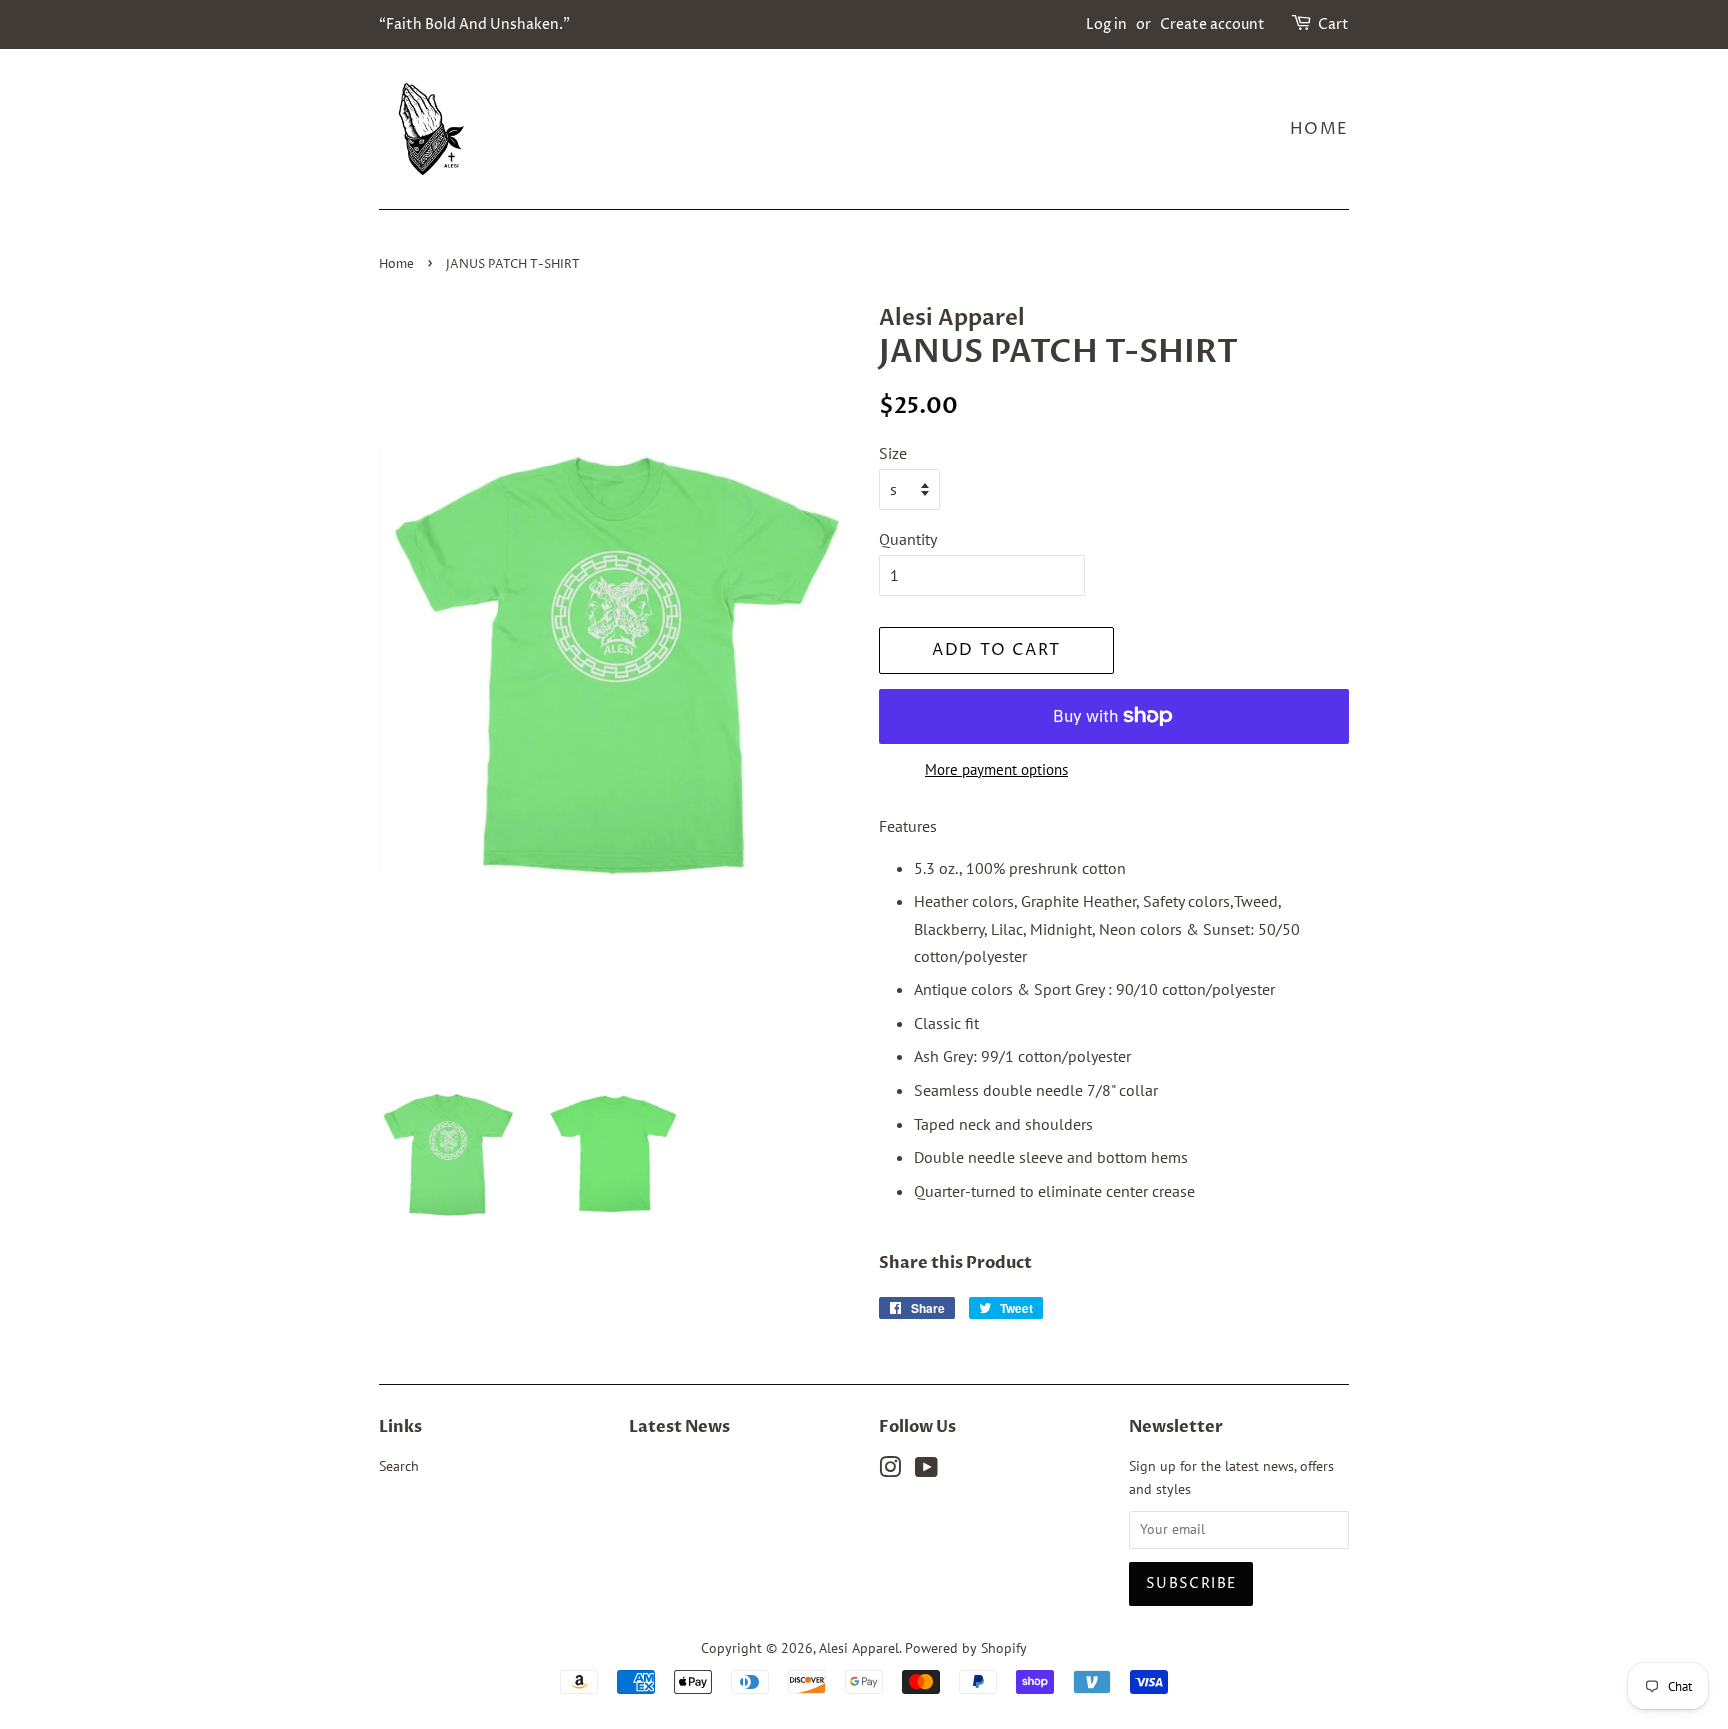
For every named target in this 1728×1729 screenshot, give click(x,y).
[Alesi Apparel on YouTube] (926, 1471)
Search (399, 1466)
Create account (1212, 24)
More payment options (996, 769)
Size (893, 453)
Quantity (908, 539)
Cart (1333, 24)
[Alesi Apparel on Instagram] (890, 1471)
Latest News (679, 1427)
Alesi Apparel (859, 1648)
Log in (1106, 24)
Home (1319, 129)
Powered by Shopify (966, 1648)
